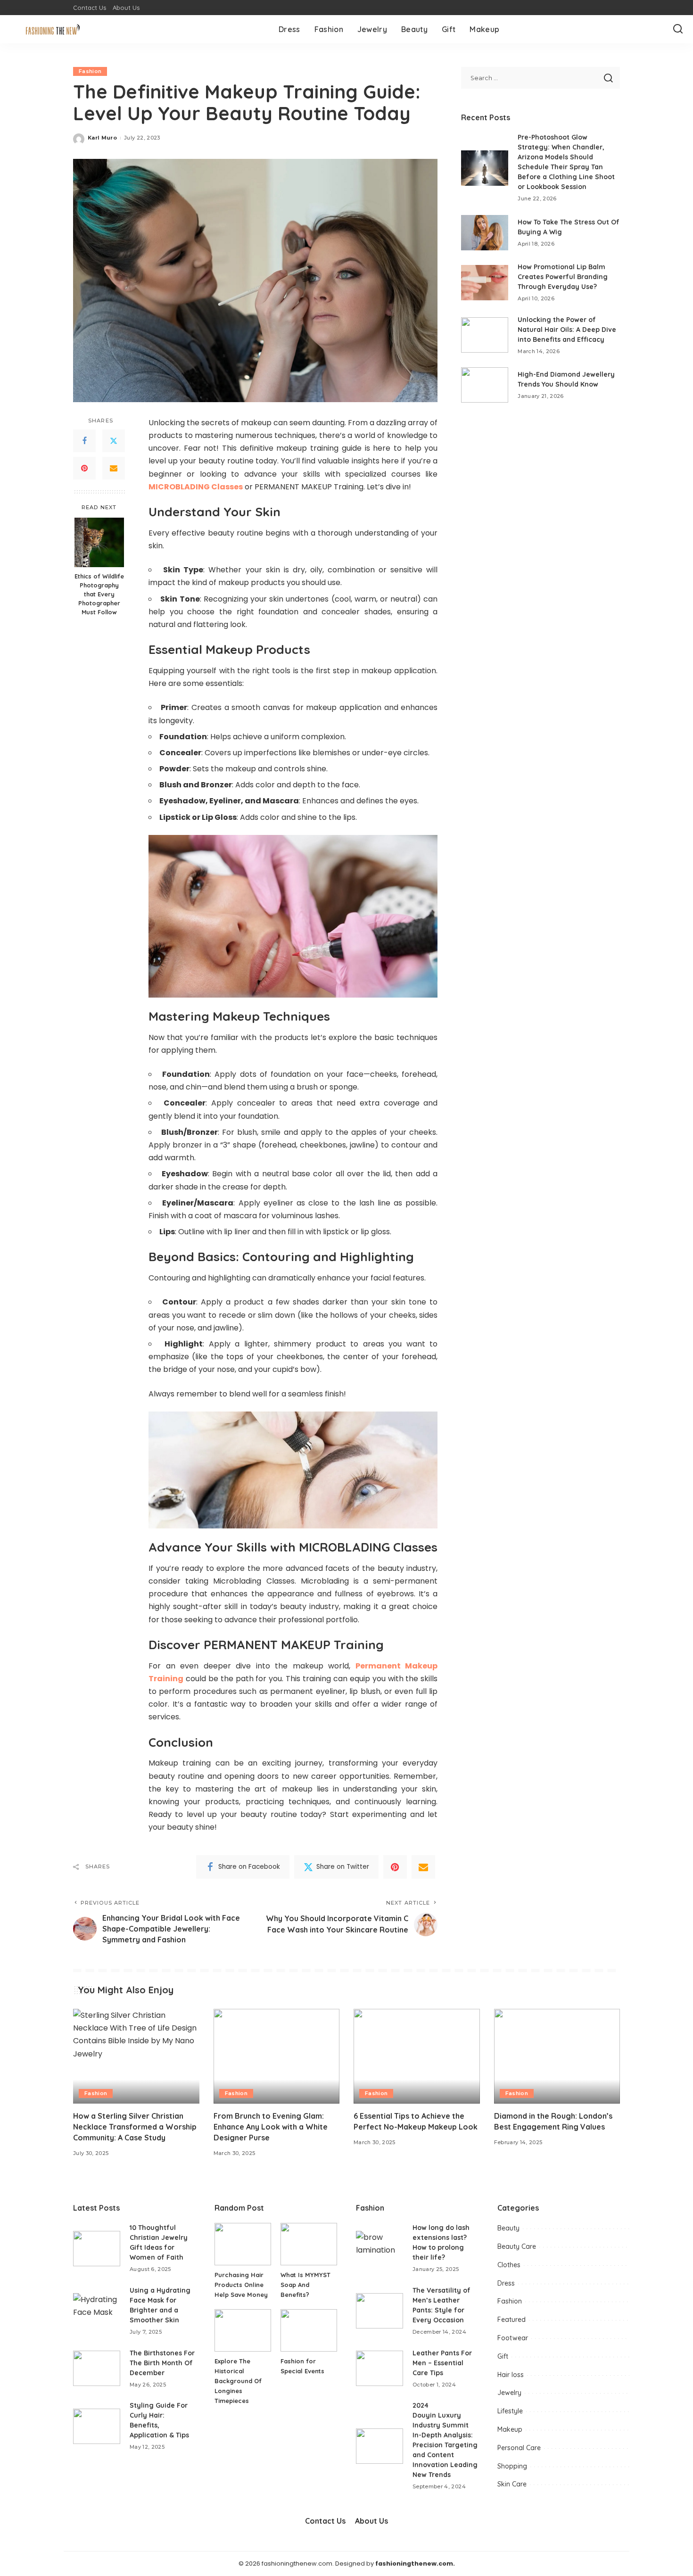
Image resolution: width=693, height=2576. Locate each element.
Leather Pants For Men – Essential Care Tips (442, 2363)
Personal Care (519, 2448)
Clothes (509, 2265)
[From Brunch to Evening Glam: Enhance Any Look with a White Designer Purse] (277, 2056)
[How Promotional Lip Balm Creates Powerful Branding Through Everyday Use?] (485, 283)
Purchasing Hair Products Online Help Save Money (241, 2285)
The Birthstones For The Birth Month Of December (162, 2363)
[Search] (678, 29)
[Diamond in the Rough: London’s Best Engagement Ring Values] (557, 2056)
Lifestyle (510, 2411)
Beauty (508, 2228)
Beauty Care (517, 2246)
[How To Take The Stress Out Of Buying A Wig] (485, 233)
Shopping (512, 2466)
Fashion (90, 71)
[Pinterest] (84, 468)
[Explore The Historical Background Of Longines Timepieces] (243, 2330)
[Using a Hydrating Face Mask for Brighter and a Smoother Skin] (97, 2311)
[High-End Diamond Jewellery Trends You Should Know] (485, 385)
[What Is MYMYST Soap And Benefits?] (309, 2244)
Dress (506, 2283)
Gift (503, 2356)
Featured (511, 2320)
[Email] (114, 468)
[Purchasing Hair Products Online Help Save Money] (243, 2244)
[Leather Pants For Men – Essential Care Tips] (379, 2368)
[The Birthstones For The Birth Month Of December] (97, 2368)
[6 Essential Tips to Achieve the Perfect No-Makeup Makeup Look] (417, 2056)
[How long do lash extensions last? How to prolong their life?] (379, 2249)
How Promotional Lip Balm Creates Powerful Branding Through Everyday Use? (563, 277)
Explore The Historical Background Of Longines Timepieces (238, 2381)
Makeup (510, 2429)
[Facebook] (84, 441)
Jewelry (509, 2393)
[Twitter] (114, 441)
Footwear (513, 2338)
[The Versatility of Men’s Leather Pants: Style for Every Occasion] (379, 2311)
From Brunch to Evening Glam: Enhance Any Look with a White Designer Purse (271, 2127)
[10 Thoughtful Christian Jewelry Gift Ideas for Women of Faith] (97, 2249)
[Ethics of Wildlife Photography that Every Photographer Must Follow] (99, 542)
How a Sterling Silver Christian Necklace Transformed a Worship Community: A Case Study (135, 2127)
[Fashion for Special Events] (309, 2330)
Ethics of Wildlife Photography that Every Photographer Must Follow (99, 594)
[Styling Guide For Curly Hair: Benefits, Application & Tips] (97, 2426)
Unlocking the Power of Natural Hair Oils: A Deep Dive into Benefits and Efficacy (567, 330)
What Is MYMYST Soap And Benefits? (305, 2285)
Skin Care (512, 2484)
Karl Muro (102, 138)
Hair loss (511, 2375)
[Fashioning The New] (54, 29)
